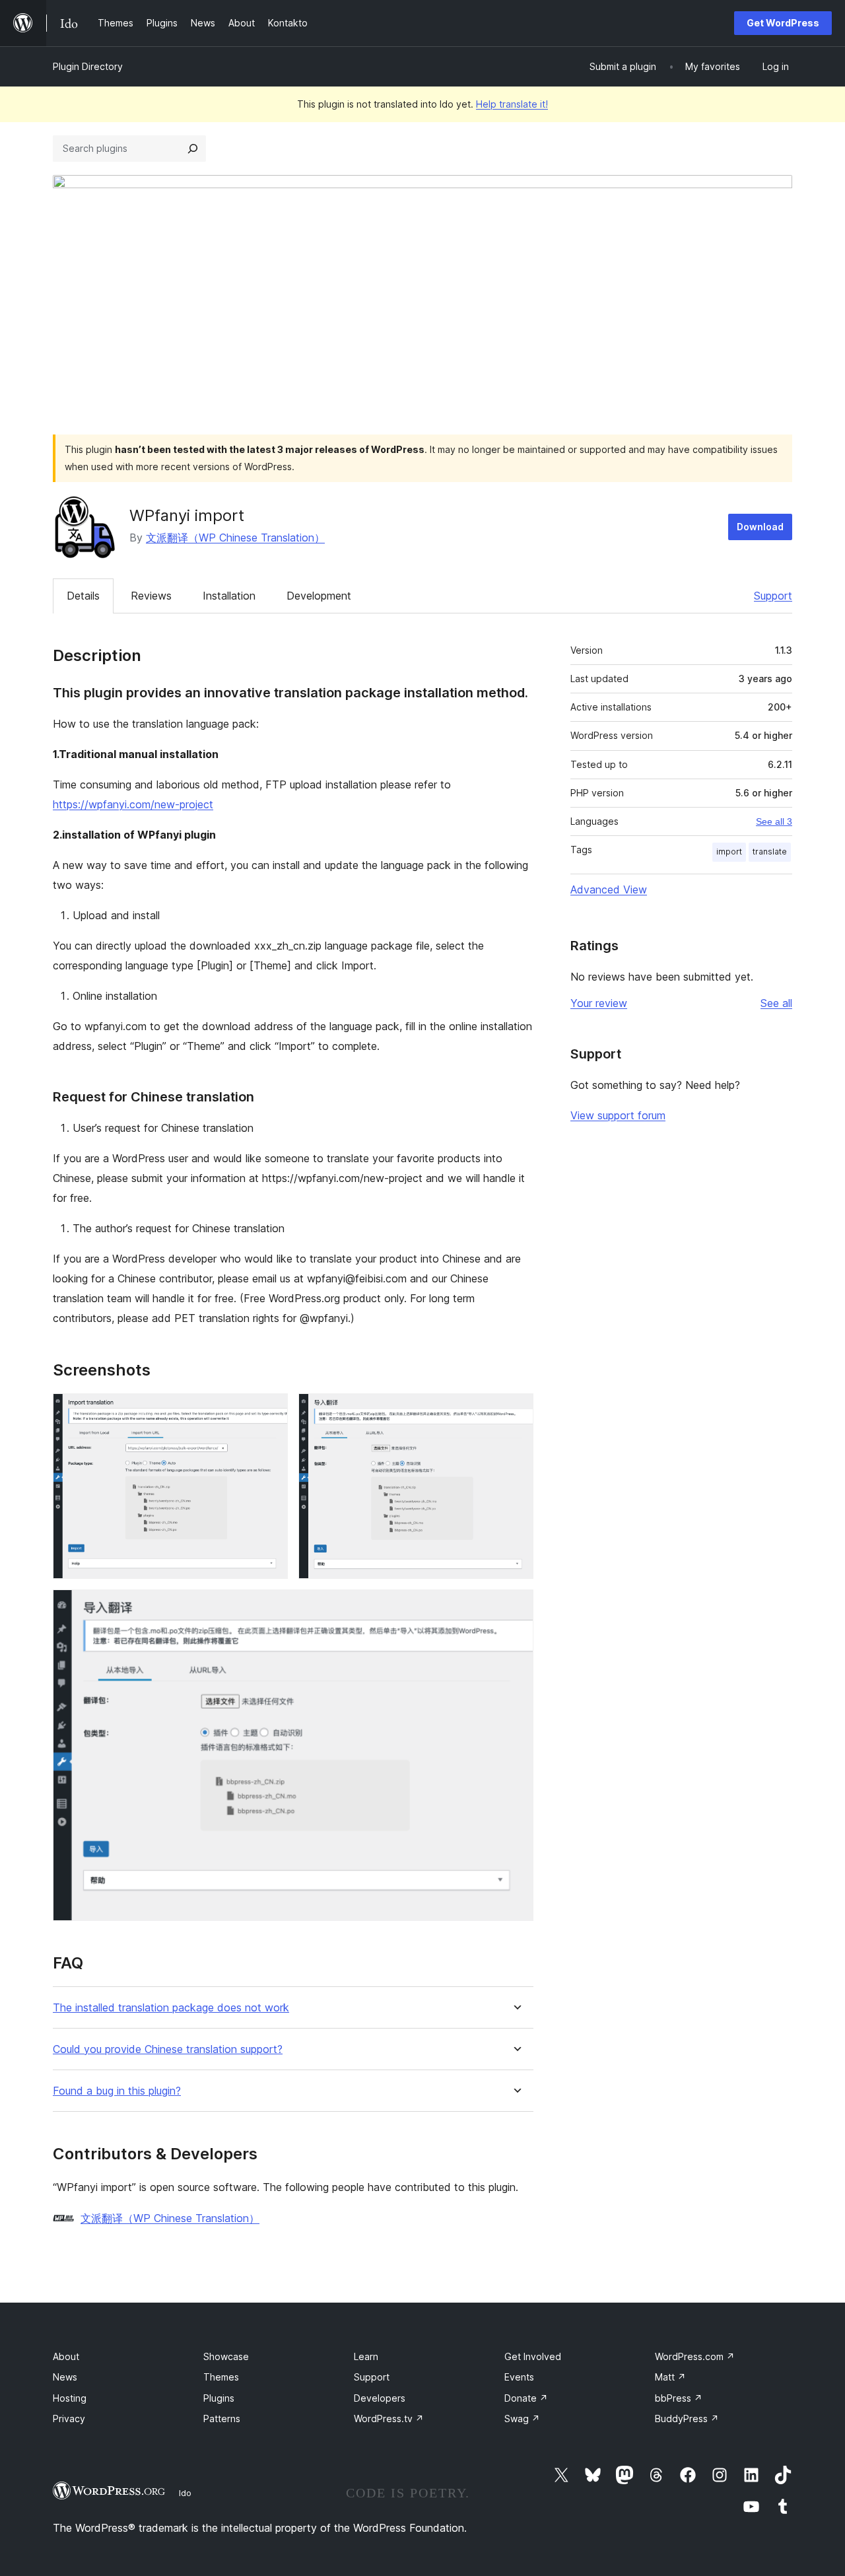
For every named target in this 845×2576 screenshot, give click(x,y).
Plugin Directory (88, 66)
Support (773, 596)
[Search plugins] (193, 149)
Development (319, 596)
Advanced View (609, 889)
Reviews (151, 596)
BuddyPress (687, 2419)
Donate (526, 2398)
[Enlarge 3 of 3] (516, 1607)
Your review (599, 1003)
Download (760, 527)
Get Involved (533, 2356)
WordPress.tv (389, 2419)
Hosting (70, 2398)
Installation (229, 596)
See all (776, 1003)
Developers (380, 2398)
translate (770, 852)
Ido (185, 2493)
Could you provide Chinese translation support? (168, 2049)
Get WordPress (783, 23)
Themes (221, 2377)
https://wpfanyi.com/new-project (133, 804)
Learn (366, 2356)
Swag (522, 2419)
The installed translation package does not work (171, 2008)
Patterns (222, 2419)
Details (83, 596)
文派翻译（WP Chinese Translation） (235, 538)
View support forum (618, 1115)
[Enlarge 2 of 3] (516, 1411)
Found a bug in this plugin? (117, 2091)
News (65, 2377)
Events (519, 2377)
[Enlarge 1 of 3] (270, 1411)
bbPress (679, 2398)
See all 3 (774, 821)
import (729, 852)
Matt (670, 2377)
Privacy (69, 2419)
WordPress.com (695, 2356)
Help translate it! (512, 104)
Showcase (226, 2356)
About (66, 2356)
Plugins (219, 2398)
